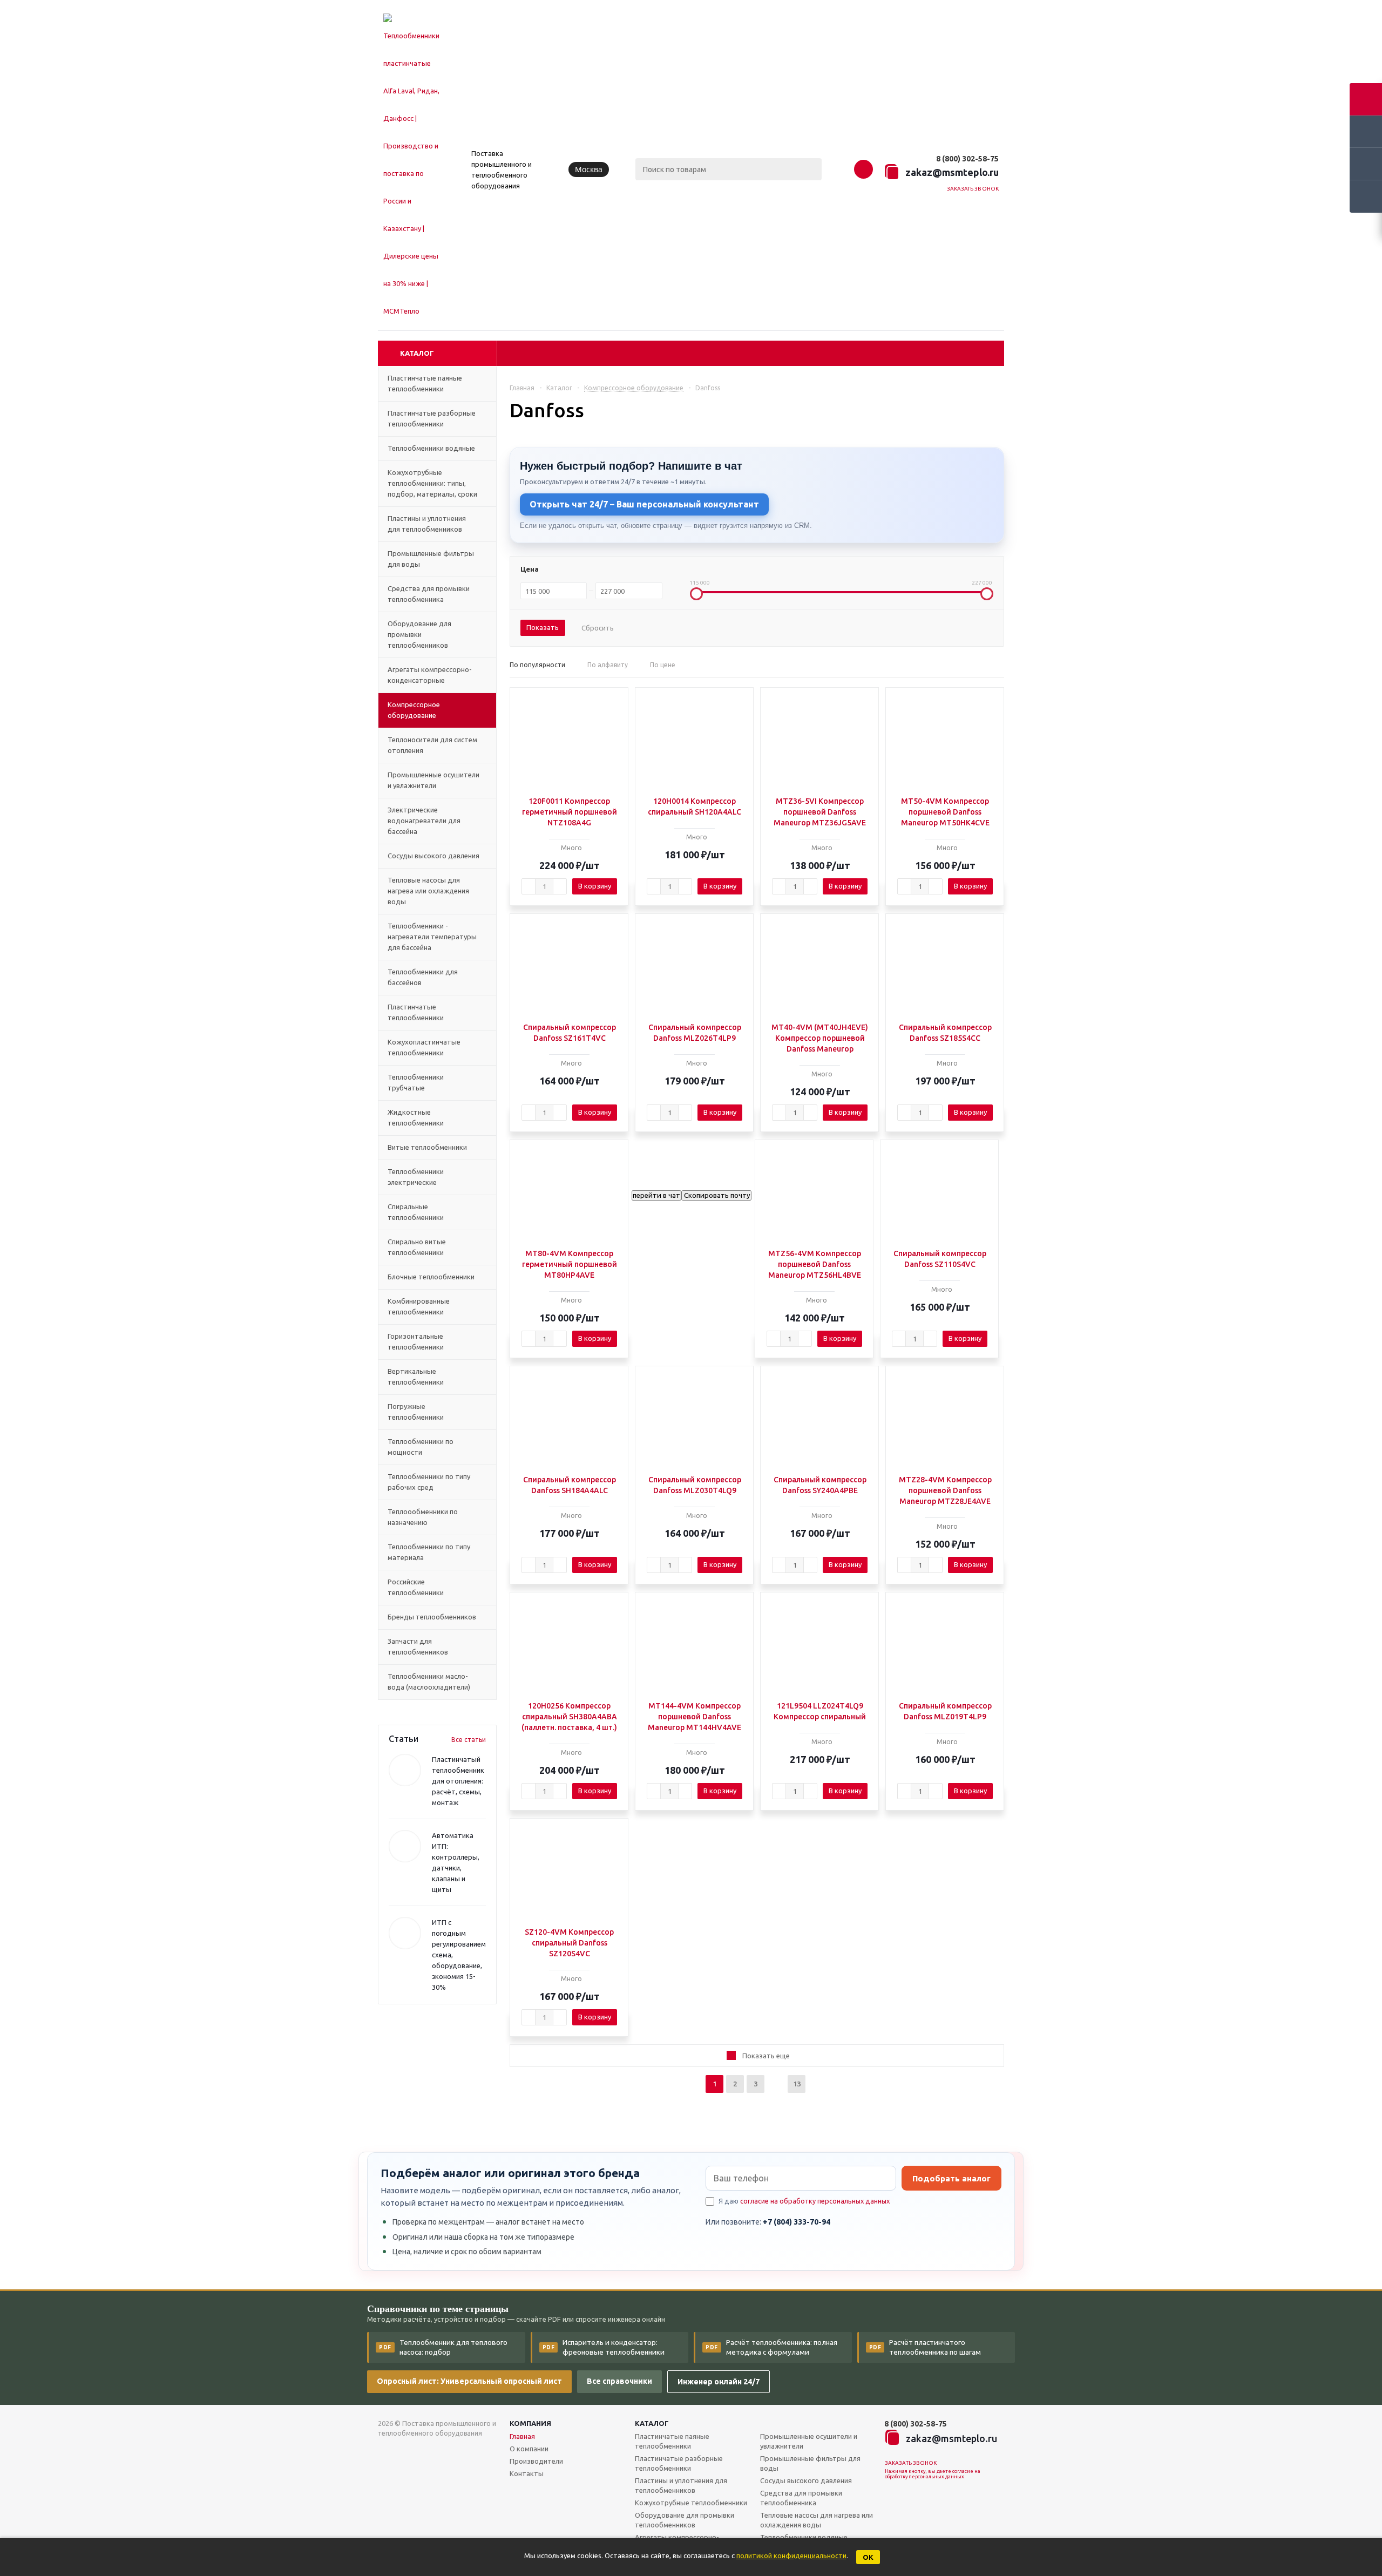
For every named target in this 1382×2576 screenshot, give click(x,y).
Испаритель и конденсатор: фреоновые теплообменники (604, 2347)
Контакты (527, 2473)
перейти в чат (656, 1195)
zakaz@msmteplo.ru (952, 172)
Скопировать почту (716, 1195)
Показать (543, 627)
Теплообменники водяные (804, 2537)
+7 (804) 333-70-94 (797, 2222)
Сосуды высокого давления (806, 2480)
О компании (529, 2449)
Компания (530, 2423)
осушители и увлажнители (809, 2441)
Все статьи (469, 1740)
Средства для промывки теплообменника (801, 2498)
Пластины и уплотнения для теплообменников (681, 2485)
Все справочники (619, 2381)
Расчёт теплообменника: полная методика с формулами (771, 2347)
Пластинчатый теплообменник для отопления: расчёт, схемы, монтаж (458, 1781)
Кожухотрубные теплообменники (691, 2503)
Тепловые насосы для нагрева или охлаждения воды (817, 2520)
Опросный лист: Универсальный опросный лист (469, 2381)
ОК (868, 2557)
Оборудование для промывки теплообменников (685, 2520)
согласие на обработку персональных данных (815, 2201)
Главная (522, 2436)
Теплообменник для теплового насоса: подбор (443, 2347)
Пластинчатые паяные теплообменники (672, 2441)
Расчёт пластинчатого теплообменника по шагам (925, 2347)
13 (797, 2084)
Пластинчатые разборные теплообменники (679, 2463)
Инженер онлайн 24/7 (719, 2382)
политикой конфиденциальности (791, 2555)
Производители (536, 2461)
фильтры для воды (810, 2463)
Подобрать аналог (951, 2178)
